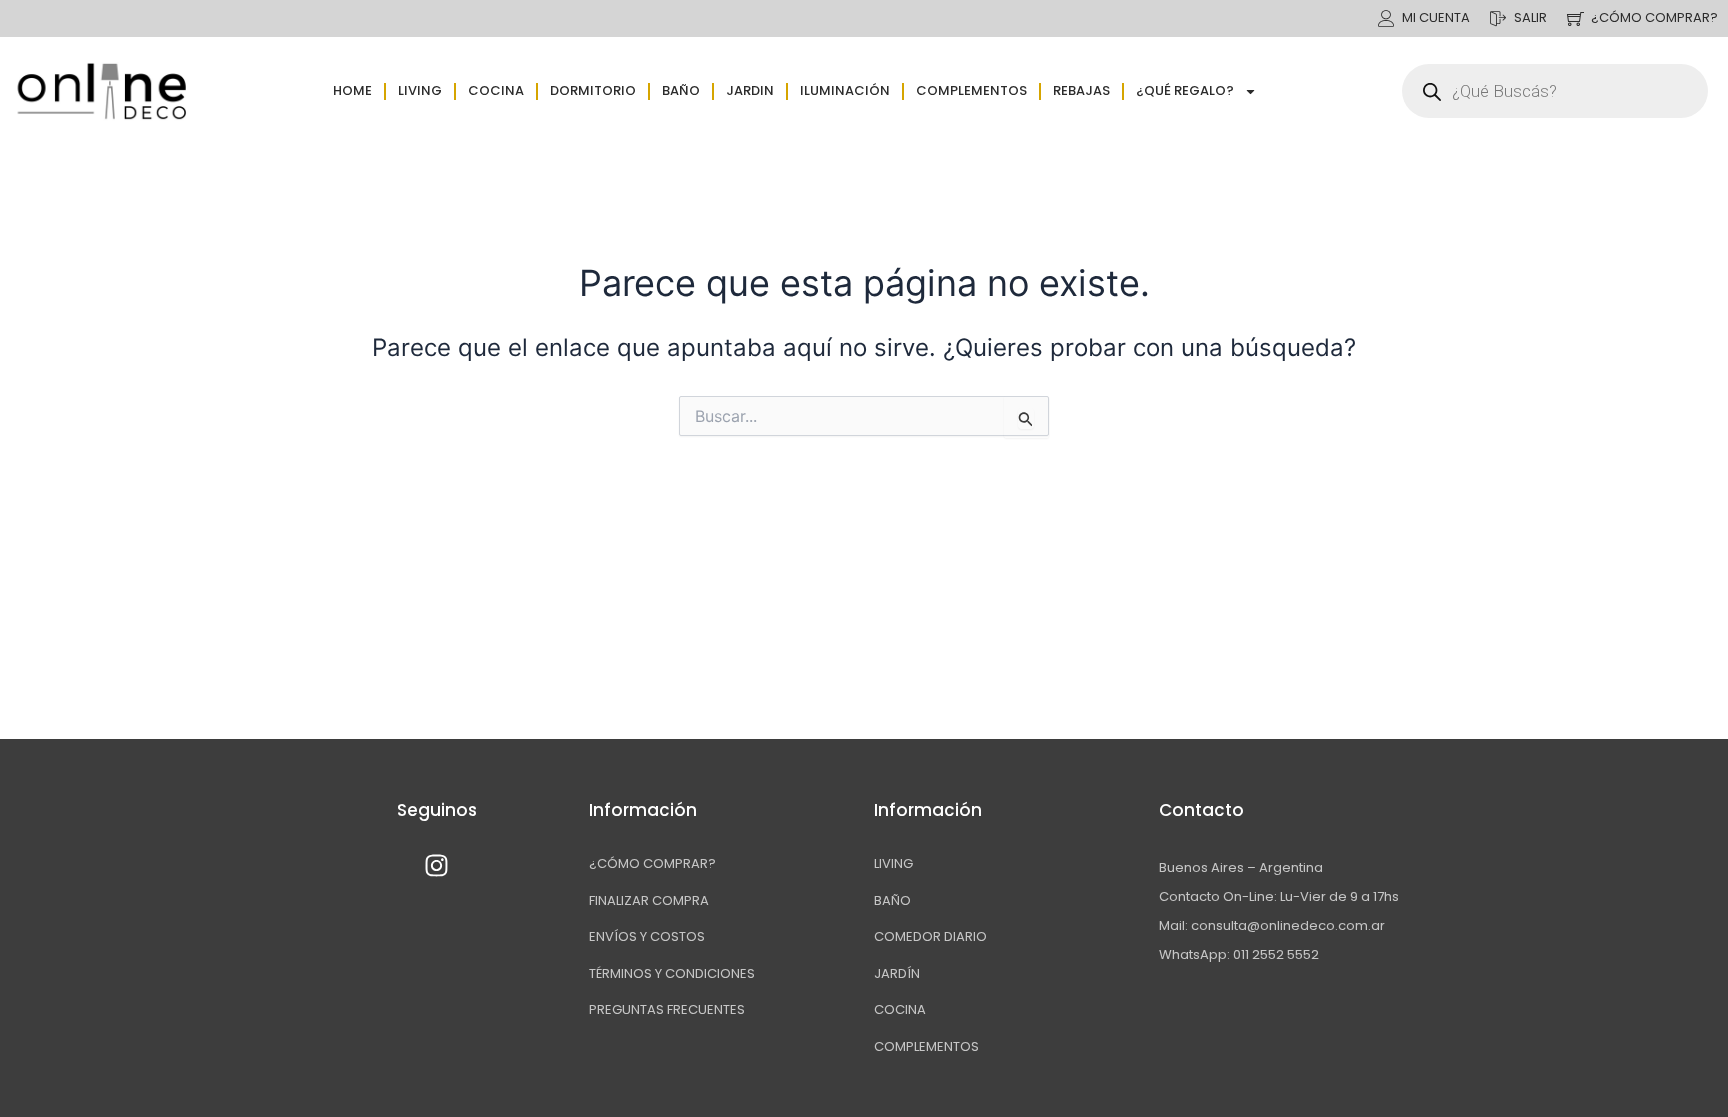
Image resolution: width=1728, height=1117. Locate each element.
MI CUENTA (1436, 17)
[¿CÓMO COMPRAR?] (1575, 18)
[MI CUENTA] (1386, 18)
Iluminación (845, 90)
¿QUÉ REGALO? (1185, 90)
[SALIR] (1498, 18)
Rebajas (1081, 90)
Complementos (971, 90)
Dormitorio (593, 90)
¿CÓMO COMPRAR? (1654, 17)
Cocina (496, 90)
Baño (681, 90)
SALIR (1530, 17)
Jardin (750, 90)
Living (420, 90)
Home (352, 90)
